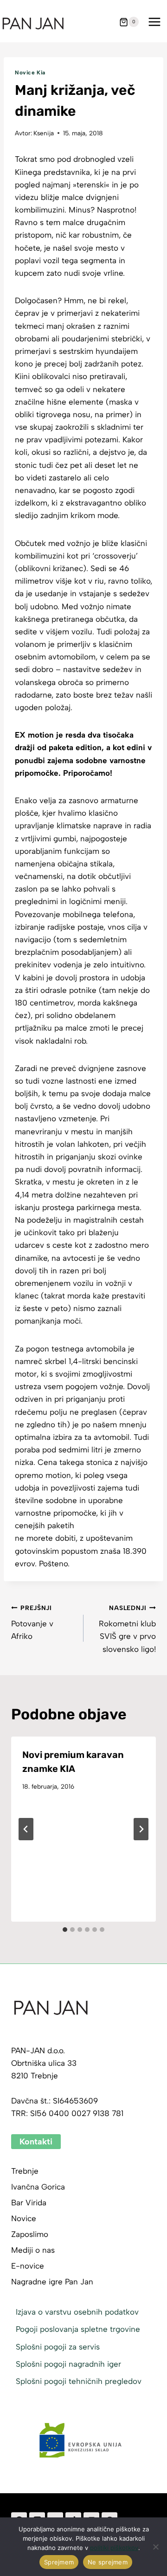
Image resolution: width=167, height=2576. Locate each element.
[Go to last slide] (26, 1829)
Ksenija (44, 133)
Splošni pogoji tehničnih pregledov (79, 2381)
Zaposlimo (30, 2234)
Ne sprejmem (108, 2562)
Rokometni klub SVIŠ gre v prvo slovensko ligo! (127, 1629)
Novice (24, 2218)
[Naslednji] (141, 1829)
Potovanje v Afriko (32, 1623)
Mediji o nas (33, 2250)
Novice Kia (30, 73)
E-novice (28, 2266)
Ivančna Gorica (38, 2187)
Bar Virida (29, 2203)
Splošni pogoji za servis (58, 2347)
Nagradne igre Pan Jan (52, 2282)
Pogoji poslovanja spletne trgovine (78, 2329)
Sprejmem (59, 2562)
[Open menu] (154, 22)
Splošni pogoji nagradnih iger (68, 2364)
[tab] (65, 1930)
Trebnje (25, 2171)
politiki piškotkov (114, 2548)
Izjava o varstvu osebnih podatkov (77, 2312)
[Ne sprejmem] (155, 2547)
